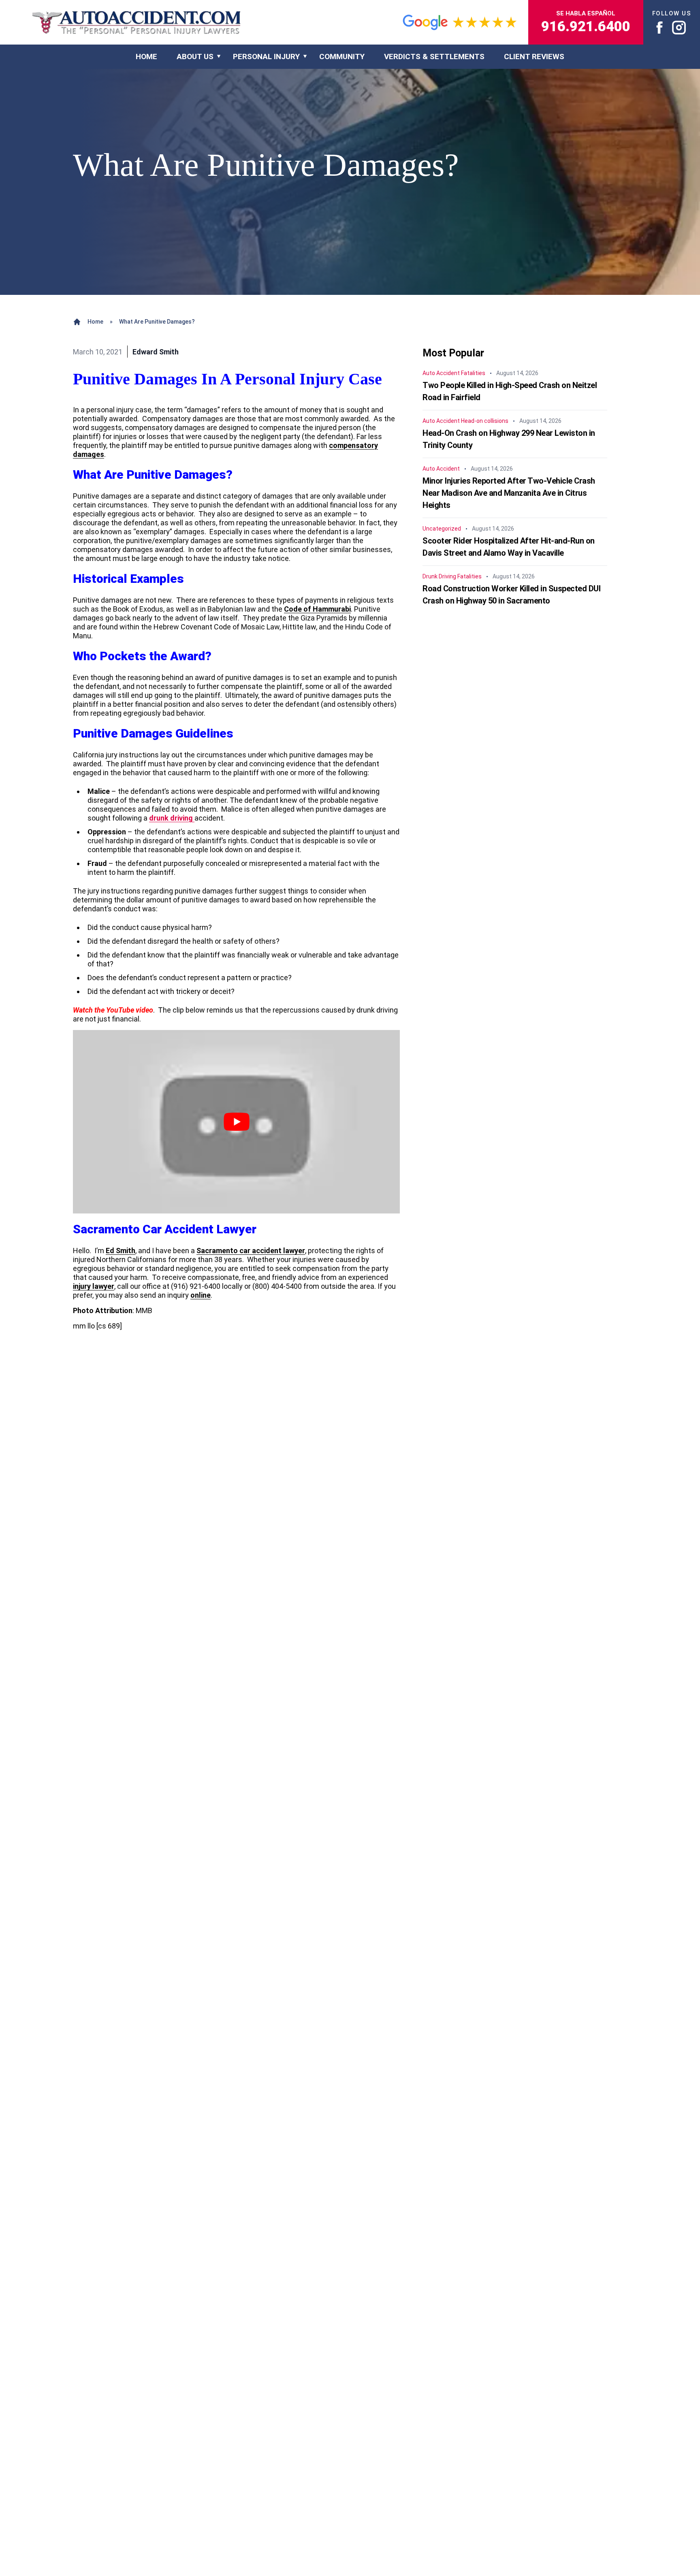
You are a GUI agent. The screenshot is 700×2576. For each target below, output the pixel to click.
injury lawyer (94, 1286)
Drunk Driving (439, 576)
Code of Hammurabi (317, 609)
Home (95, 322)
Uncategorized (442, 529)
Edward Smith (156, 352)
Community (342, 57)
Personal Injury (266, 57)
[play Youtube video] (236, 1122)
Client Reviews (534, 57)
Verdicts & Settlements (434, 57)
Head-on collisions (485, 421)
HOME (146, 57)
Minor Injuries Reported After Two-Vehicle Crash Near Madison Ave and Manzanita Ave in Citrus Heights (509, 493)
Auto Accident (441, 373)
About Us (195, 57)
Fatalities (473, 373)
